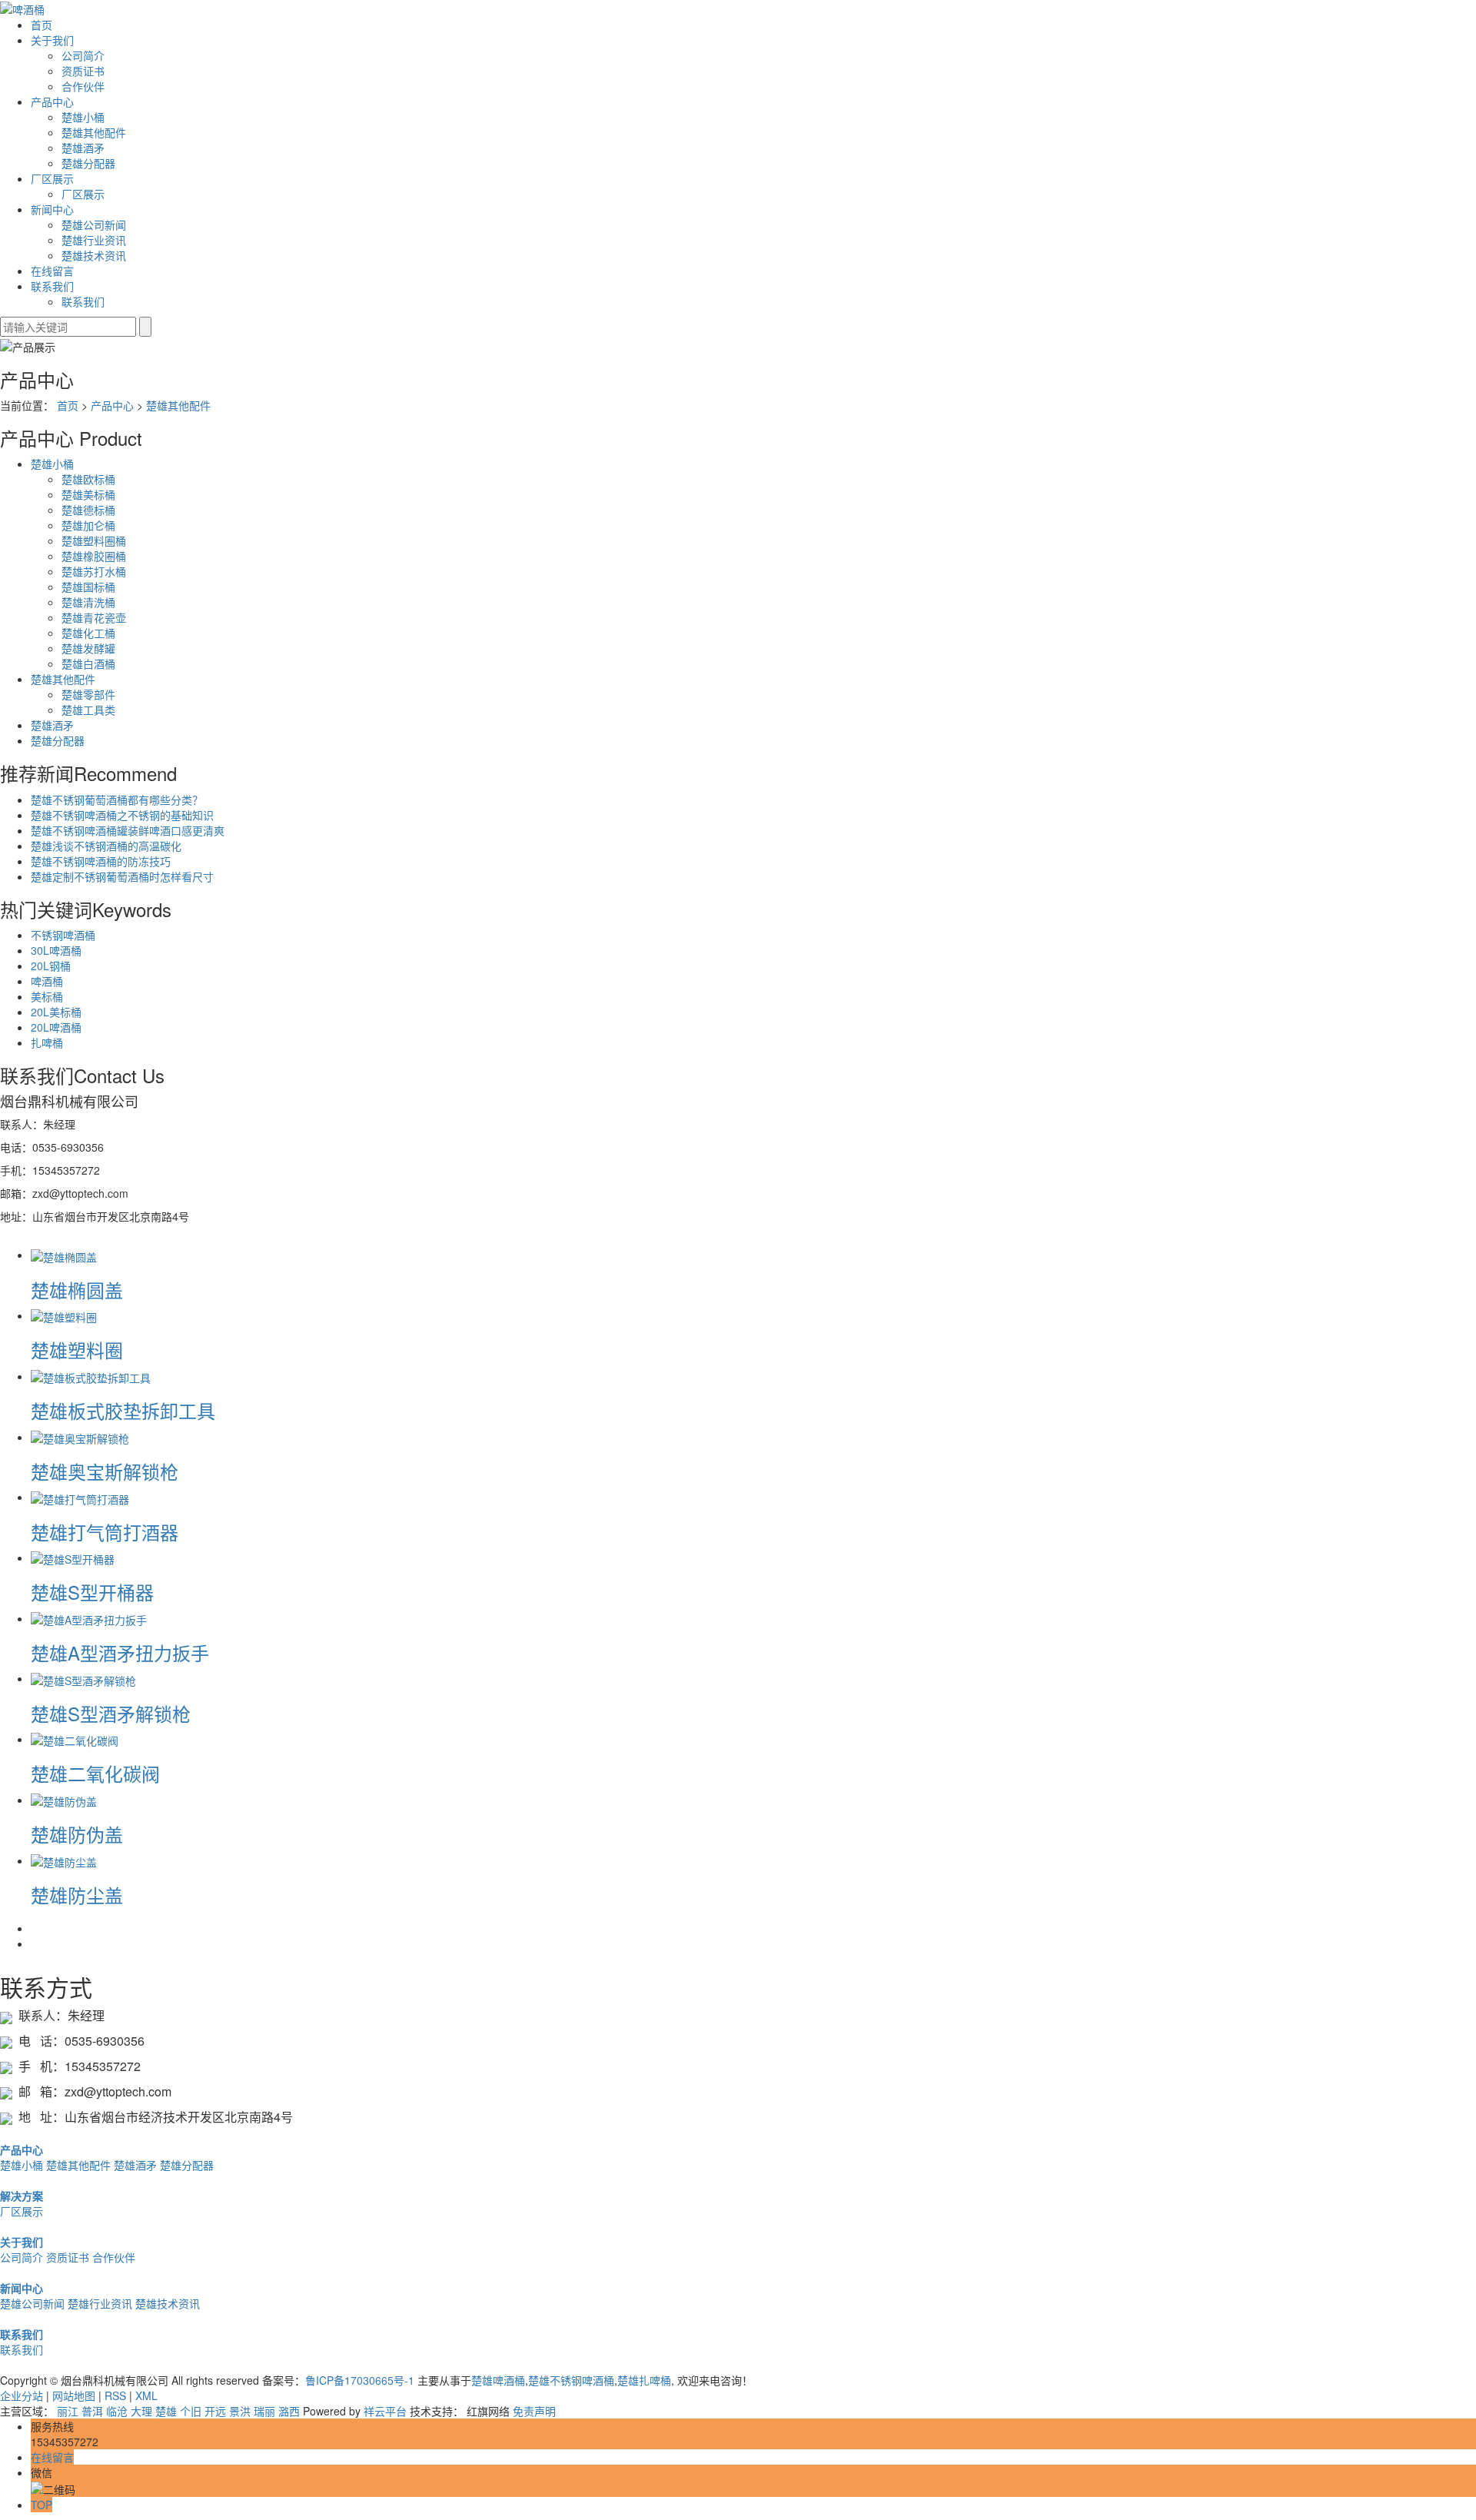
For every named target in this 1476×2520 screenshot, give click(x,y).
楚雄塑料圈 (77, 1350)
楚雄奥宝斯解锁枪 (105, 1471)
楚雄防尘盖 (77, 1895)
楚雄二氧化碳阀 (95, 1773)
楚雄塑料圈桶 (94, 540)
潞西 (289, 2411)
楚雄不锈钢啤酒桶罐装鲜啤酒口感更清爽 (128, 830)
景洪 (240, 2411)
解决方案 (22, 2196)
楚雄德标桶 (88, 510)
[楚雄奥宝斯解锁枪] (80, 1437)
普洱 (92, 2411)
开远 (215, 2411)
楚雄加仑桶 (88, 525)
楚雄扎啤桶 (644, 2380)
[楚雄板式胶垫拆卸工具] (91, 1376)
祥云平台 (385, 2411)
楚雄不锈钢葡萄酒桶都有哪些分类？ (117, 800)
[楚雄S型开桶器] (73, 1558)
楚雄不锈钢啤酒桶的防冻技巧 (101, 861)
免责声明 (534, 2411)
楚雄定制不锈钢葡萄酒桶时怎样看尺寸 (122, 876)
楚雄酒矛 (83, 148)
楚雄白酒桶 (88, 663)
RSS (115, 2395)
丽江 (68, 2411)
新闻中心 (52, 209)
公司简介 (83, 55)
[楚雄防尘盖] (64, 1860)
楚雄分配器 (88, 163)
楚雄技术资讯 (94, 255)
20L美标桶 (56, 1012)
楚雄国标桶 (88, 587)
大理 (141, 2411)
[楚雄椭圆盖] (64, 1255)
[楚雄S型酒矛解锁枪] (83, 1678)
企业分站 (22, 2395)
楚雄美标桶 (88, 494)
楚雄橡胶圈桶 (94, 556)
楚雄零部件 (88, 694)
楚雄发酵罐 (88, 648)
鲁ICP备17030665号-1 (360, 2380)
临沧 (117, 2411)
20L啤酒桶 (56, 1027)
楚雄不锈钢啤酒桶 (571, 2380)
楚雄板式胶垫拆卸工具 (123, 1410)
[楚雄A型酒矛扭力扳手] (89, 1618)
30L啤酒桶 (56, 950)
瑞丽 (264, 2411)
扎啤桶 (47, 1042)
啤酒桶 (47, 981)
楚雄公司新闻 (94, 224)
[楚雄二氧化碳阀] (75, 1739)
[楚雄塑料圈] (64, 1315)
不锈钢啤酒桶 (63, 935)
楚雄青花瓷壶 (94, 617)
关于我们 (52, 40)
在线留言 (52, 271)
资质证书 (83, 71)
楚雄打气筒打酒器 (105, 1532)
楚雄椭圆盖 (77, 1290)
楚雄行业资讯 (94, 240)
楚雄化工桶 (88, 633)
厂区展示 (52, 178)
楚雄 (166, 2411)
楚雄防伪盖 (77, 1834)
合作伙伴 (83, 86)
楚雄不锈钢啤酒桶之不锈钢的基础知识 (122, 815)
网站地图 (74, 2395)
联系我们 (52, 286)
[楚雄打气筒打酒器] (80, 1497)
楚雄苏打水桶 (94, 571)
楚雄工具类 (88, 710)
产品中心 (52, 101)
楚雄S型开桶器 (92, 1592)
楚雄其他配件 (94, 132)
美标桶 (47, 996)
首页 (42, 25)
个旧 (191, 2411)
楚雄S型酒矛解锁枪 (111, 1713)
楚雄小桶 (83, 117)
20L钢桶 (51, 966)
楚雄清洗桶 (88, 602)
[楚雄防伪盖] (64, 1800)
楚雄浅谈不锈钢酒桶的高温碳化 (106, 846)
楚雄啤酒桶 (498, 2380)
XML (146, 2395)
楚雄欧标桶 (88, 479)
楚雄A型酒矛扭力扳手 (120, 1652)
